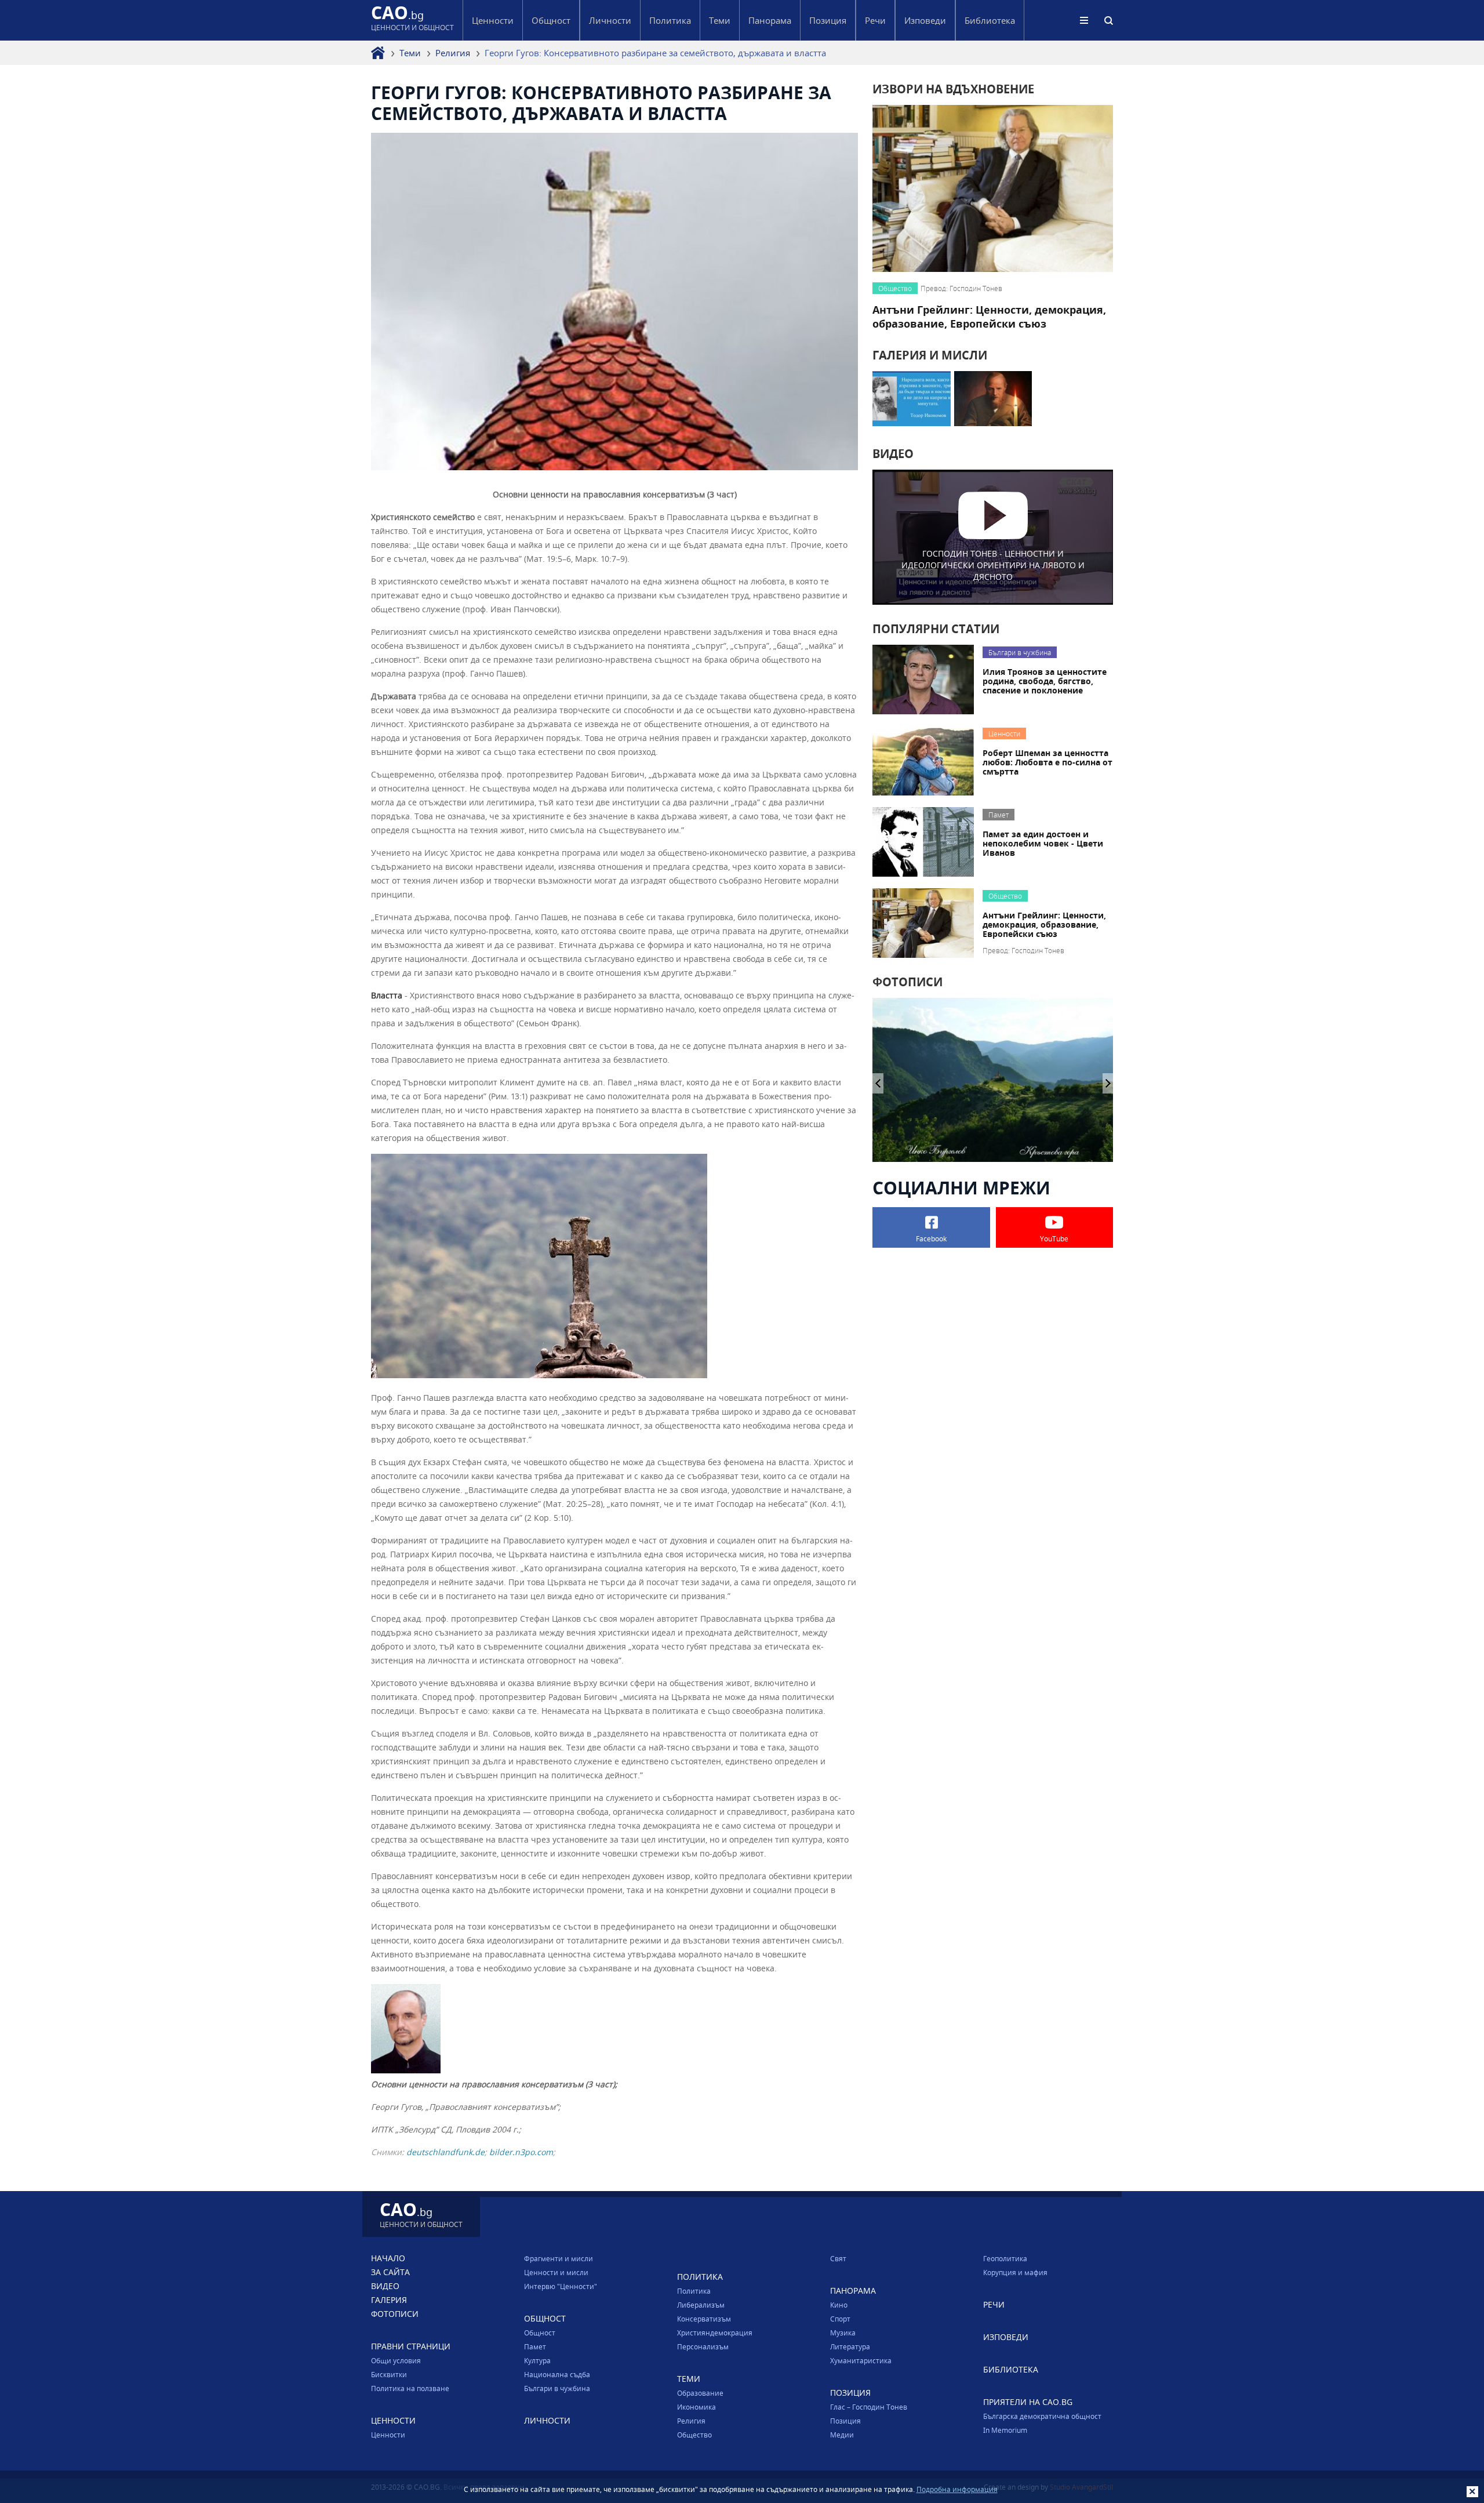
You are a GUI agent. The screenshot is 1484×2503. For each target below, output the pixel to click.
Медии (842, 2435)
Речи (875, 20)
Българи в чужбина (557, 2388)
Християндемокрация (715, 2333)
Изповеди (925, 20)
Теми (410, 53)
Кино (839, 2305)
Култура (537, 2360)
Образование (700, 2393)
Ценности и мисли (556, 2272)
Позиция (845, 2421)
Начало (388, 2258)
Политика (694, 2291)
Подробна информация (957, 2489)
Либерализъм (701, 2305)
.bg (412, 20)
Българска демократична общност (1042, 2416)
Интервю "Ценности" (561, 2286)
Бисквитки (389, 2374)
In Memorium (1005, 2430)
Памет (535, 2346)
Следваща (878, 1083)
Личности (610, 20)
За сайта (390, 2272)
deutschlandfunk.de (445, 2152)
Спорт (840, 2319)
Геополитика (1005, 2258)
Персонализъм (703, 2346)
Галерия (389, 2300)
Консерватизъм (704, 2319)
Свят (838, 2258)
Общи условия (396, 2360)
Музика (843, 2333)
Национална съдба (557, 2374)
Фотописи (395, 2314)
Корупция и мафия (1015, 2272)
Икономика (696, 2407)
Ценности (388, 2435)
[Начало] (378, 53)
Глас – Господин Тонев (869, 2407)
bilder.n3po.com (521, 2152)
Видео (385, 2286)
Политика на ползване (410, 2388)
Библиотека (990, 20)
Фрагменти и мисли (559, 2258)
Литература (850, 2346)
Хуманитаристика (861, 2360)
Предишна (1108, 1083)
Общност (540, 2333)
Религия (453, 53)
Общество (694, 2435)
